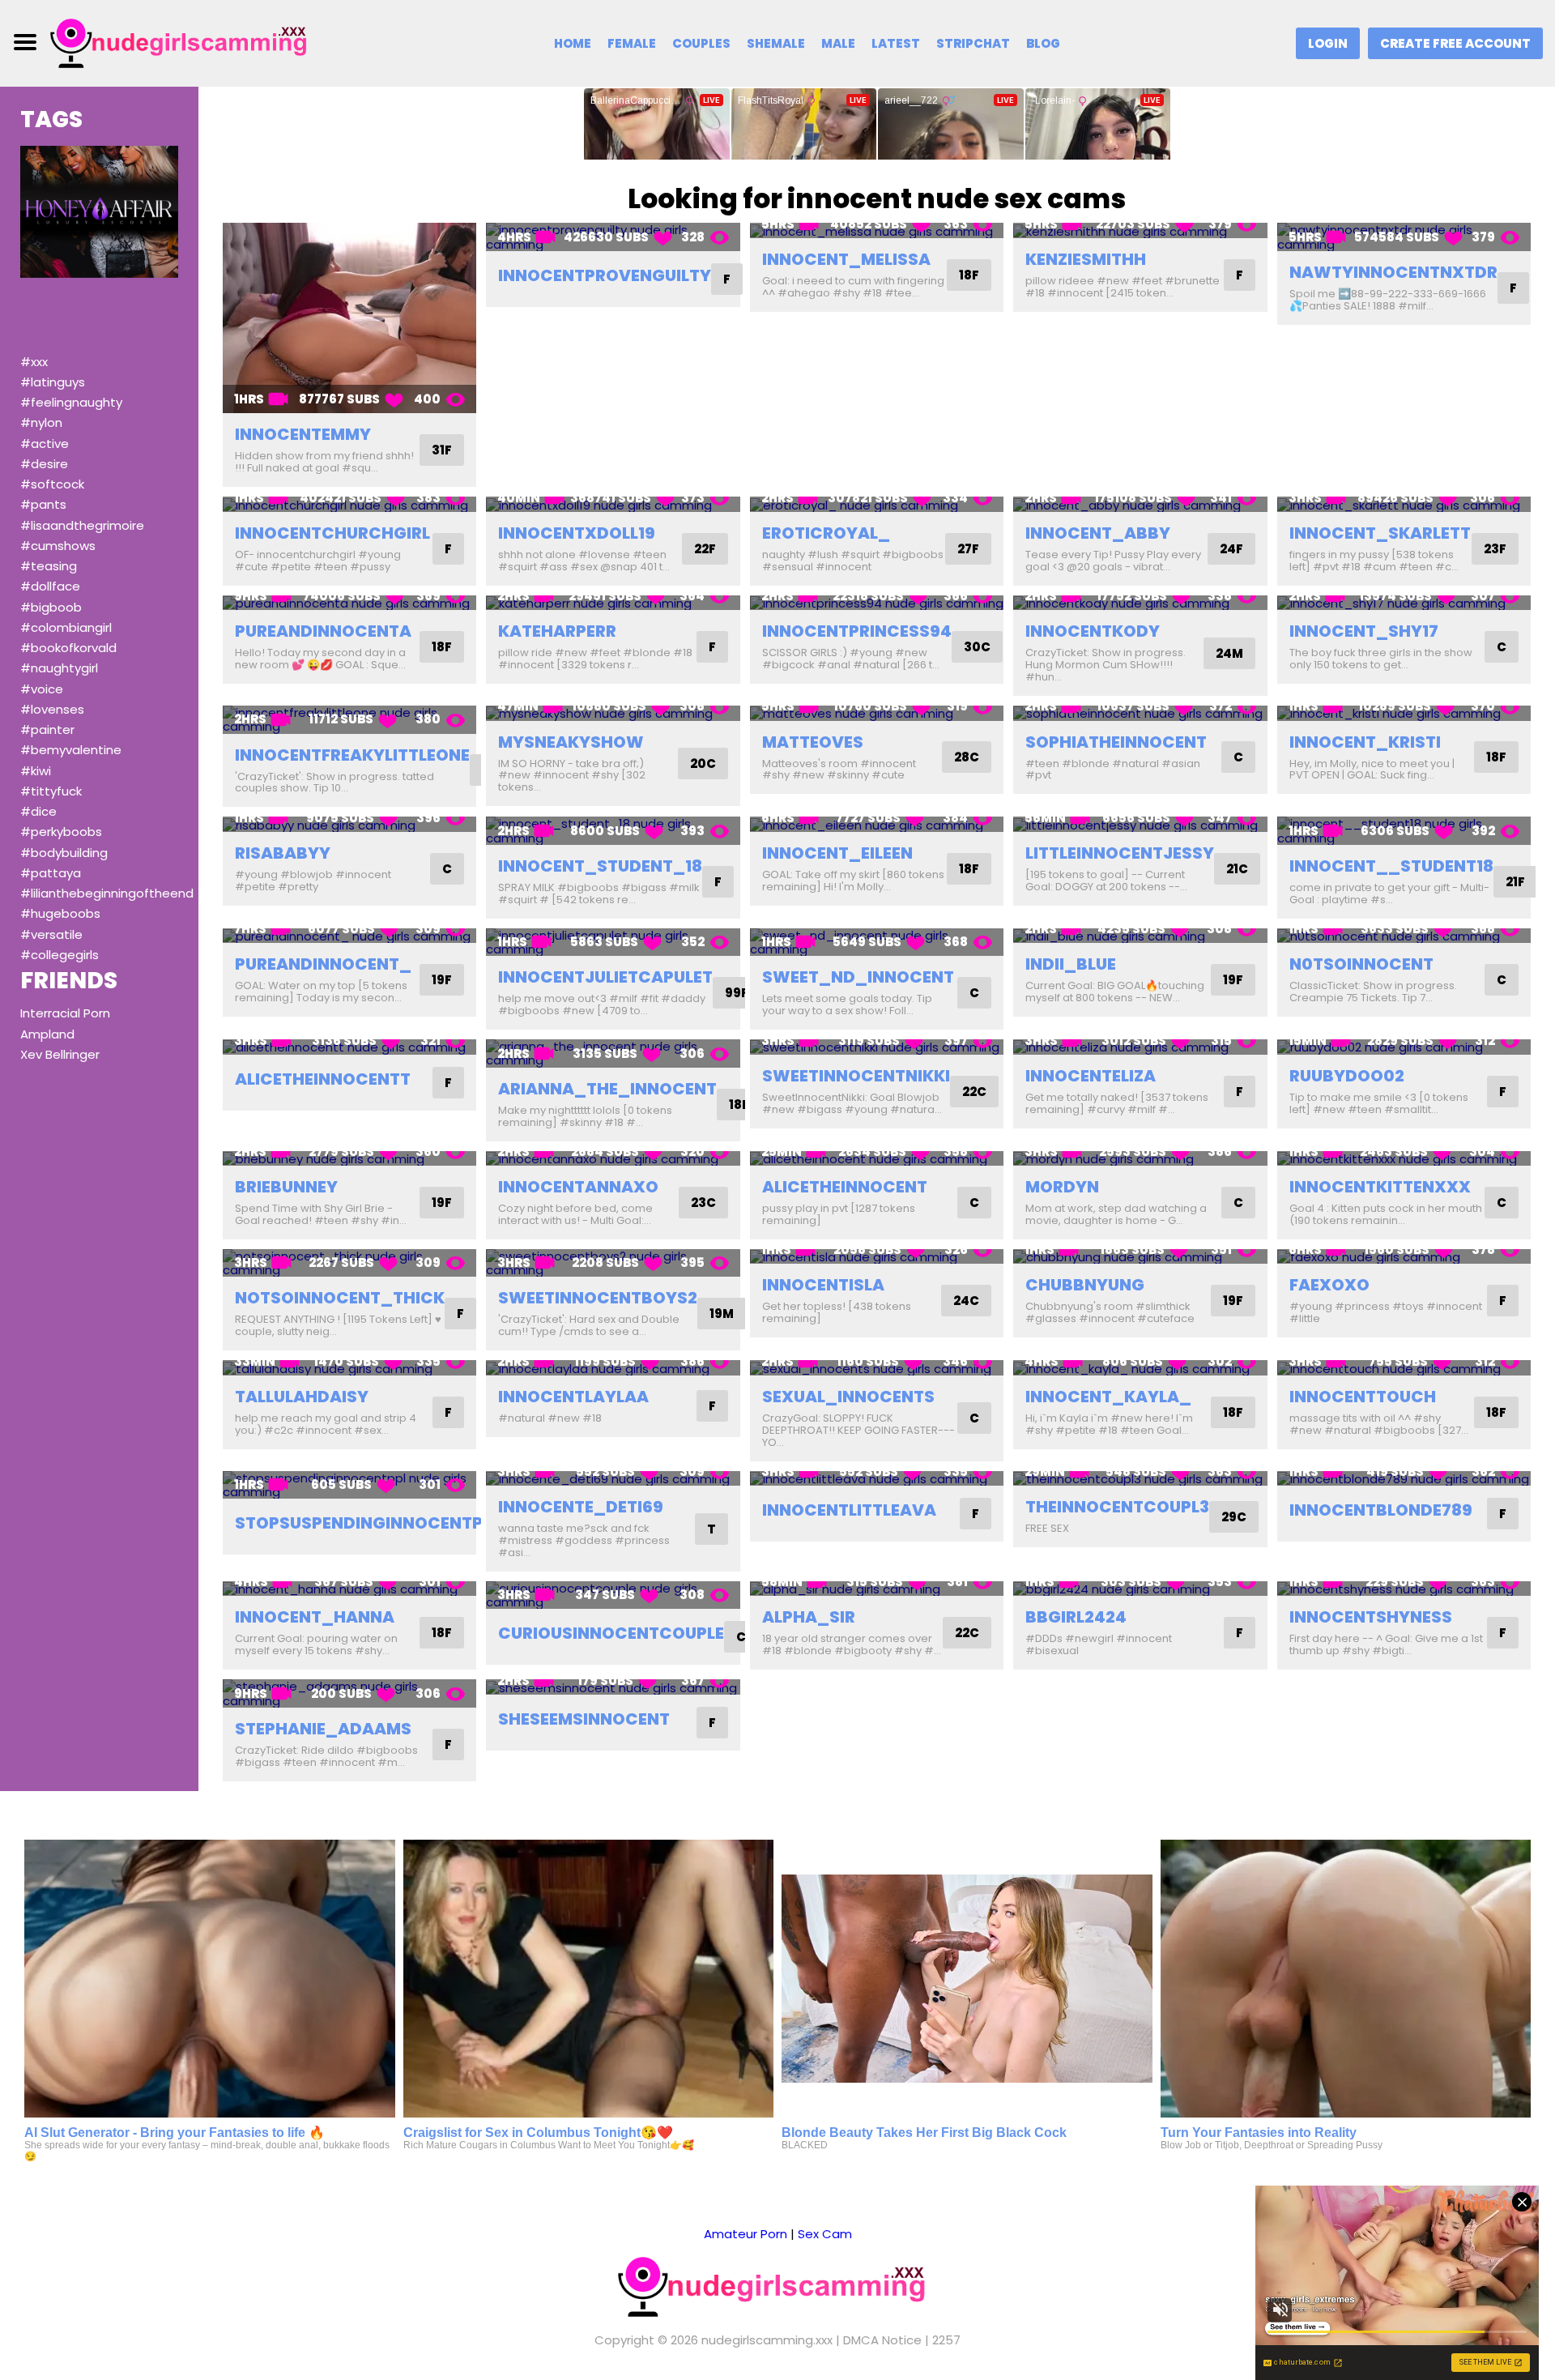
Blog (1043, 43)
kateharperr (557, 631)
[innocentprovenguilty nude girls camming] (613, 237)
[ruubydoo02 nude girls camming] (1404, 1047)
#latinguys (53, 382)
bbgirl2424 (1076, 1617)
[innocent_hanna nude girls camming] (349, 1589)
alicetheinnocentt (323, 1079)
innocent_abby (1098, 533)
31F (442, 450)
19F (442, 980)
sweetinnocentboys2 (598, 1298)
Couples (701, 43)
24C (966, 1301)
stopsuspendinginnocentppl (368, 1523)
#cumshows (58, 546)
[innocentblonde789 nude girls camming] (1404, 1479)
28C (967, 757)
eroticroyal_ (826, 533)
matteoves (813, 742)
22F (705, 549)
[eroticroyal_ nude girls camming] (877, 504)
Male (838, 43)
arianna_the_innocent (607, 1089)
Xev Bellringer (60, 1054)
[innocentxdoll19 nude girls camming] (613, 504)
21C (1237, 869)
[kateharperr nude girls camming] (613, 603)
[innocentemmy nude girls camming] (349, 318)
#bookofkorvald (68, 648)
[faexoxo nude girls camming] (1404, 1257)
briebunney (286, 1187)
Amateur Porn (746, 2234)
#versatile (51, 934)
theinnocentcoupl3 (1117, 1507)
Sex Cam (825, 2234)
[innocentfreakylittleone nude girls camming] (349, 720)
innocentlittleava (849, 1510)
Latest (896, 43)
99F (737, 993)
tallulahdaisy (302, 1397)
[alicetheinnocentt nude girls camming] (349, 1047)
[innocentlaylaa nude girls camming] (613, 1368)
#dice (38, 811)
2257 (946, 2340)
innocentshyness (1371, 1617)
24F (1231, 549)
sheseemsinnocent (584, 1719)
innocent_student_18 (600, 866)
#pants (43, 504)
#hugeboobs (60, 913)
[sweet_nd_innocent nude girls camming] (877, 943)
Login (1328, 43)
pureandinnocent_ (323, 964)
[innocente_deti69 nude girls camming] (613, 1479)
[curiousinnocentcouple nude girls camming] (613, 1595)
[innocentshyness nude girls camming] (1404, 1589)
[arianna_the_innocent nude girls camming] (613, 1054)
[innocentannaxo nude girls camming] (613, 1159)
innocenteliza (1091, 1076)
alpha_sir (809, 1617)
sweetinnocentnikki (856, 1076)
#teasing (49, 566)
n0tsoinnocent (1361, 964)
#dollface (50, 586)
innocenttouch (1363, 1397)
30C (977, 647)
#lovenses (52, 709)
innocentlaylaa (573, 1397)
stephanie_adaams (323, 1729)
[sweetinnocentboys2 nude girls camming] (613, 1263)
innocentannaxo (578, 1187)
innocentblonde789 (1381, 1510)
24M (1229, 653)
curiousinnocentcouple (611, 1633)
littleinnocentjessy (1120, 853)
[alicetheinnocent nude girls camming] (877, 1159)
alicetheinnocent (845, 1187)
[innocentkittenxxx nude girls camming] (1404, 1159)
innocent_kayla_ (1108, 1397)
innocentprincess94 (857, 631)
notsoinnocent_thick (340, 1298)
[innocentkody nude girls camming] (1140, 603)
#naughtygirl (59, 668)
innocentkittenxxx (1380, 1187)
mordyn (1062, 1187)
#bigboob (51, 607)
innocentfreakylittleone (352, 755)
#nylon (41, 422)
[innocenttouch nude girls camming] (1404, 1368)
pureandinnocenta (323, 631)
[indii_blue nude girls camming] (1140, 936)
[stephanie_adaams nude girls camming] (349, 1693)
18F (969, 275)
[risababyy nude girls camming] (349, 824)
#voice (42, 689)
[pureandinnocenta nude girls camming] (349, 603)
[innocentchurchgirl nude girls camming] (349, 504)
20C (703, 763)
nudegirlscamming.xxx (767, 2340)
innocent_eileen (837, 853)
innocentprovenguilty (605, 275)
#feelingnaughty (71, 402)
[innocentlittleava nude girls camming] (877, 1479)
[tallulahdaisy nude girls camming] (349, 1368)
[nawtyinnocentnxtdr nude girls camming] (1404, 237)
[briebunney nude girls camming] (349, 1159)
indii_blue (1071, 964)
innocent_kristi (1365, 742)
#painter (47, 729)
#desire (44, 464)
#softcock (52, 484)
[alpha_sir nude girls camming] (877, 1589)
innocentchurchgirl (332, 533)
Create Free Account (1455, 43)
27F (968, 549)
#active (45, 444)
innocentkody (1093, 631)
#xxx (34, 362)
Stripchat (973, 43)
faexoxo (1329, 1285)
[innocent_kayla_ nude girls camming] (1140, 1368)
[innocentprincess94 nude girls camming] (877, 603)
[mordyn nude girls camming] (1140, 1159)
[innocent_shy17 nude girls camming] (1404, 603)
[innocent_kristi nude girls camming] (1404, 713)
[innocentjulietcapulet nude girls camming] (613, 943)
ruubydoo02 (1347, 1076)
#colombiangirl (66, 627)
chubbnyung (1085, 1285)
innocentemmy (303, 434)
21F (1515, 882)
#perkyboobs (61, 832)
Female (632, 43)
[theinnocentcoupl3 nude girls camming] (1140, 1479)
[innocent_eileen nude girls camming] (877, 824)
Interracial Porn (65, 1013)
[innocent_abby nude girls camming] (1140, 504)
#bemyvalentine (71, 750)
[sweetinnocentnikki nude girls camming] (877, 1047)
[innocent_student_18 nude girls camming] (613, 831)
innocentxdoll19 (577, 533)
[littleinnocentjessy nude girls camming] (1140, 824)
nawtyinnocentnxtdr (1393, 272)
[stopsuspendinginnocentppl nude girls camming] (349, 1485)
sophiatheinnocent (1116, 742)
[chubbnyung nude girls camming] (1140, 1257)
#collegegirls (60, 955)
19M (722, 1314)
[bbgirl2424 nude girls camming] (1140, 1589)
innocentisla (823, 1285)
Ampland (47, 1034)
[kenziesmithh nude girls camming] (1140, 230)
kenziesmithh (1086, 259)
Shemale (776, 43)
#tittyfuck (51, 791)
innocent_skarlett (1380, 533)
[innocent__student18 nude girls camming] (1404, 831)
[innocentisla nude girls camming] (877, 1257)
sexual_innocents (848, 1397)
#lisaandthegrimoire (82, 525)
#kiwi (36, 771)
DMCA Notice (882, 2340)
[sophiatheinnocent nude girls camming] (1140, 713)
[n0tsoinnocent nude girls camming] (1404, 936)
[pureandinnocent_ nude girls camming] (349, 936)
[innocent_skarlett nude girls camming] (1404, 504)
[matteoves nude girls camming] (877, 713)
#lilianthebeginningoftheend (107, 893)
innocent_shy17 (1364, 631)
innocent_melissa (846, 259)
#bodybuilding (64, 853)
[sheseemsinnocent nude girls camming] (613, 1687)
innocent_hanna (315, 1617)
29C (1234, 1517)
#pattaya (51, 873)
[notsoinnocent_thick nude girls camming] (349, 1263)
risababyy (283, 853)
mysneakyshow (571, 742)
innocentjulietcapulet (605, 977)
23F (1495, 549)
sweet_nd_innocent (858, 977)
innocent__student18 (1391, 866)
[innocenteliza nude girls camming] (1140, 1047)
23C (703, 1203)
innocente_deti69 (581, 1507)
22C (974, 1092)
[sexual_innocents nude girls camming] (877, 1368)
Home (573, 43)
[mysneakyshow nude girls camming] (613, 713)
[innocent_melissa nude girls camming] (877, 230)
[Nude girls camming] (184, 43)
